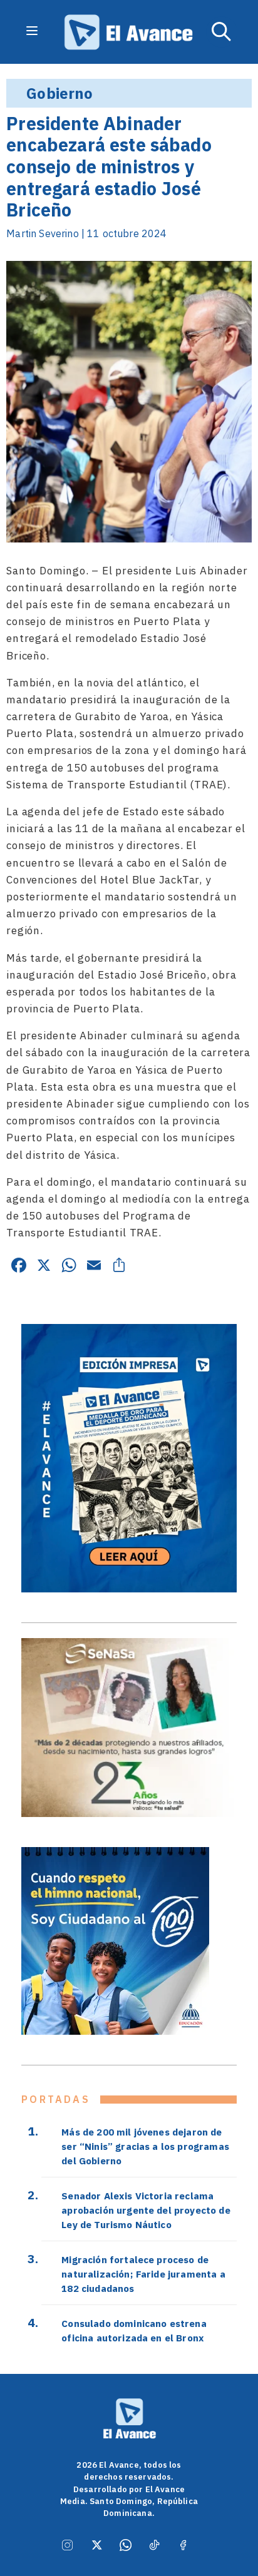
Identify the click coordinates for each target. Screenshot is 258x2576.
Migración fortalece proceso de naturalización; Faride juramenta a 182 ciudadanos (143, 2274)
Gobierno (59, 93)
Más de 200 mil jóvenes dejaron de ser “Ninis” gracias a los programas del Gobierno (145, 2146)
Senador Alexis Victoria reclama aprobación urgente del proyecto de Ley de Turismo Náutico (146, 2210)
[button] (222, 32)
